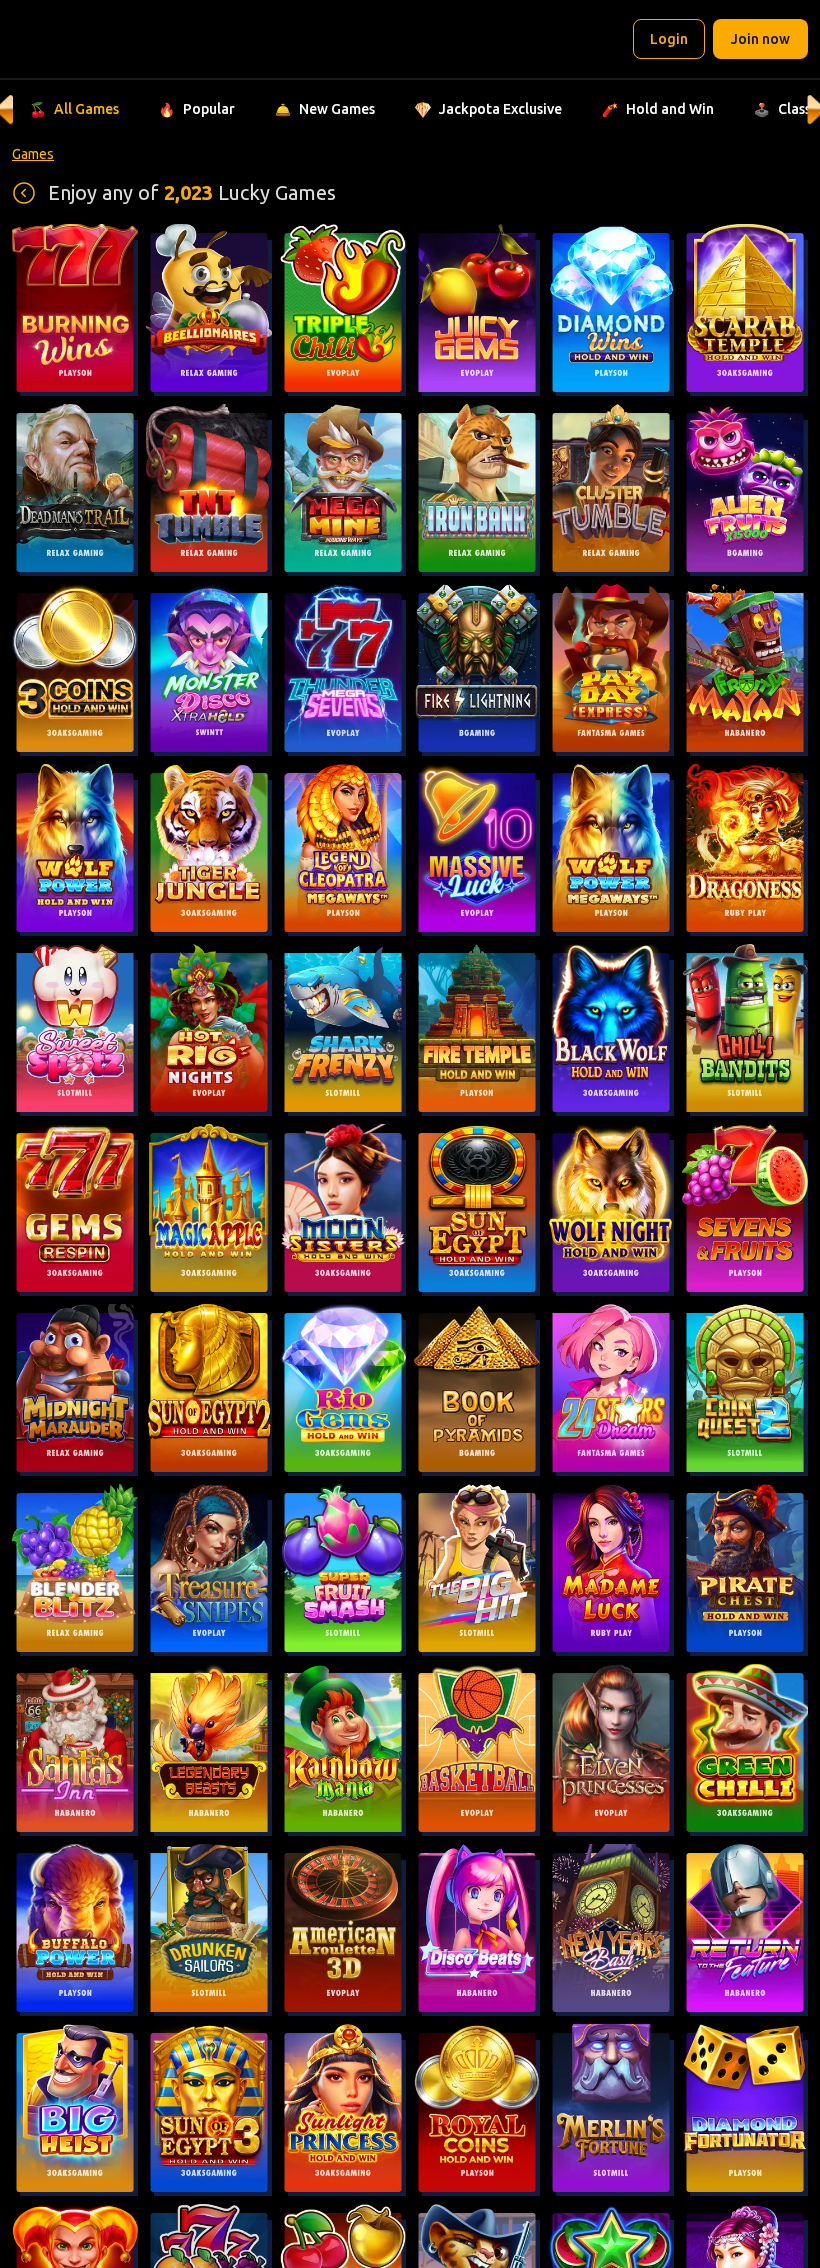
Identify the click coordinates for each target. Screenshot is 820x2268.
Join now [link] (760, 39)
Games (33, 154)
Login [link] (669, 39)
